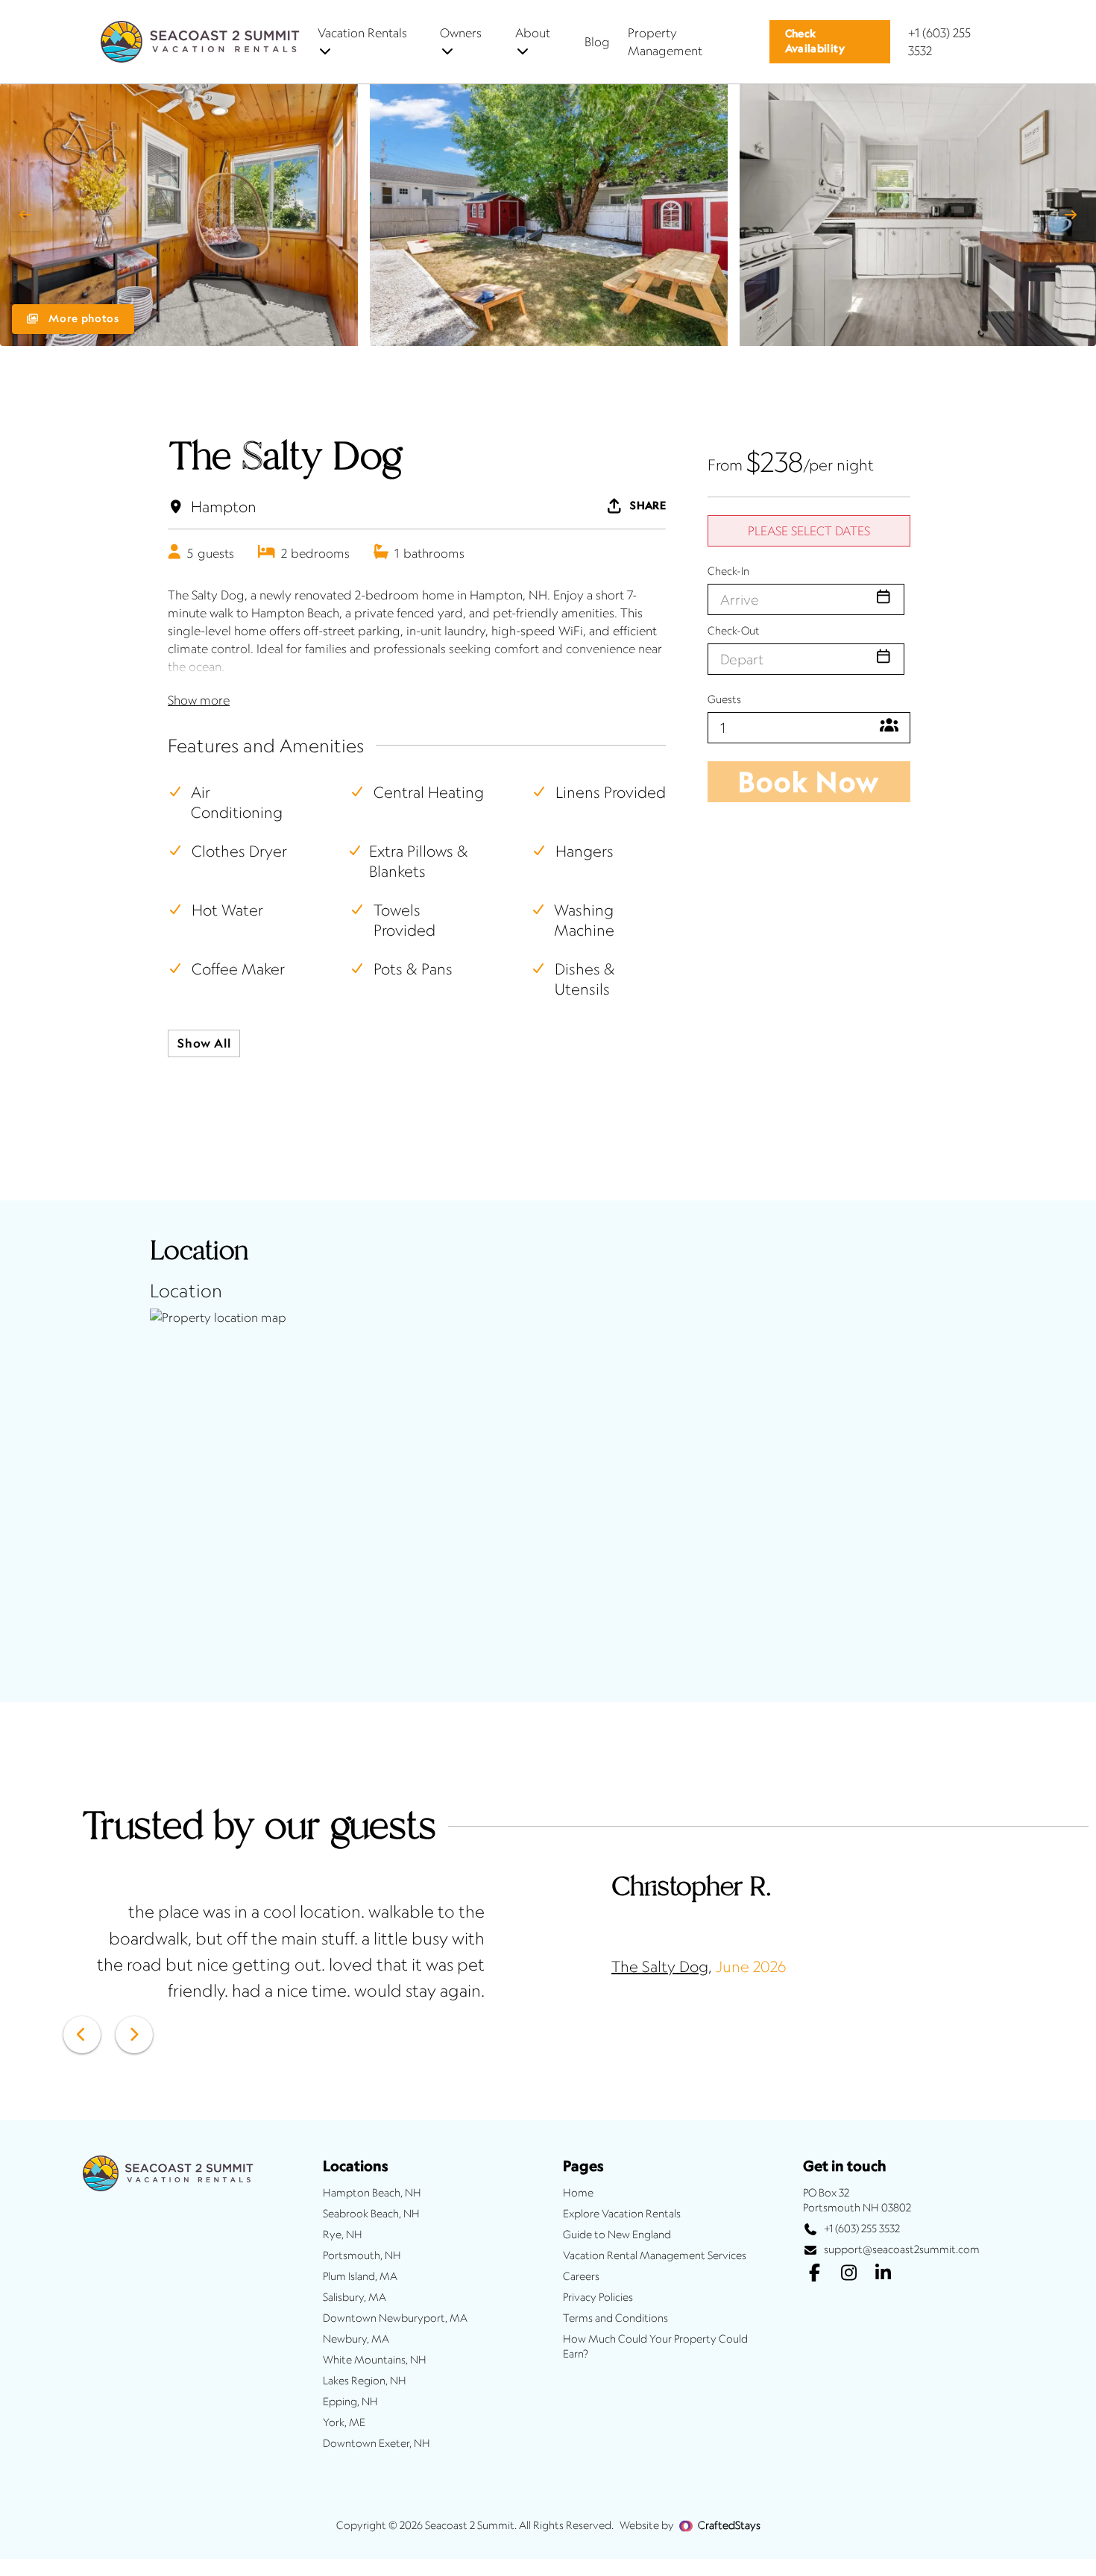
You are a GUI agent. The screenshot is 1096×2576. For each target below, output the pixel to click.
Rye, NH (343, 2235)
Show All (204, 1043)
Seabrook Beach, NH (371, 2214)
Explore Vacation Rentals (622, 2214)
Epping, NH (350, 2402)
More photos (83, 318)
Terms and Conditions (615, 2318)
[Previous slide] (25, 215)
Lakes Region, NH (365, 2381)
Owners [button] (461, 33)
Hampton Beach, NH (372, 2193)
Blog (597, 42)
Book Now (809, 781)
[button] (830, 42)
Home (578, 2193)
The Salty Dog (660, 1966)
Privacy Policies (598, 2297)
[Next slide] (1071, 215)
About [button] (533, 33)
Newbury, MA (356, 2339)
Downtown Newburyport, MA (395, 2318)
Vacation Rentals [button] (362, 33)
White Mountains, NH (375, 2360)
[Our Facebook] (814, 2274)
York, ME (344, 2422)
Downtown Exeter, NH (377, 2443)
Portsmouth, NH (362, 2255)
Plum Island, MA (360, 2276)
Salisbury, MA (355, 2297)
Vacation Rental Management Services (655, 2255)
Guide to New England (617, 2235)
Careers (581, 2276)
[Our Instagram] (848, 2274)
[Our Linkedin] (883, 2274)
